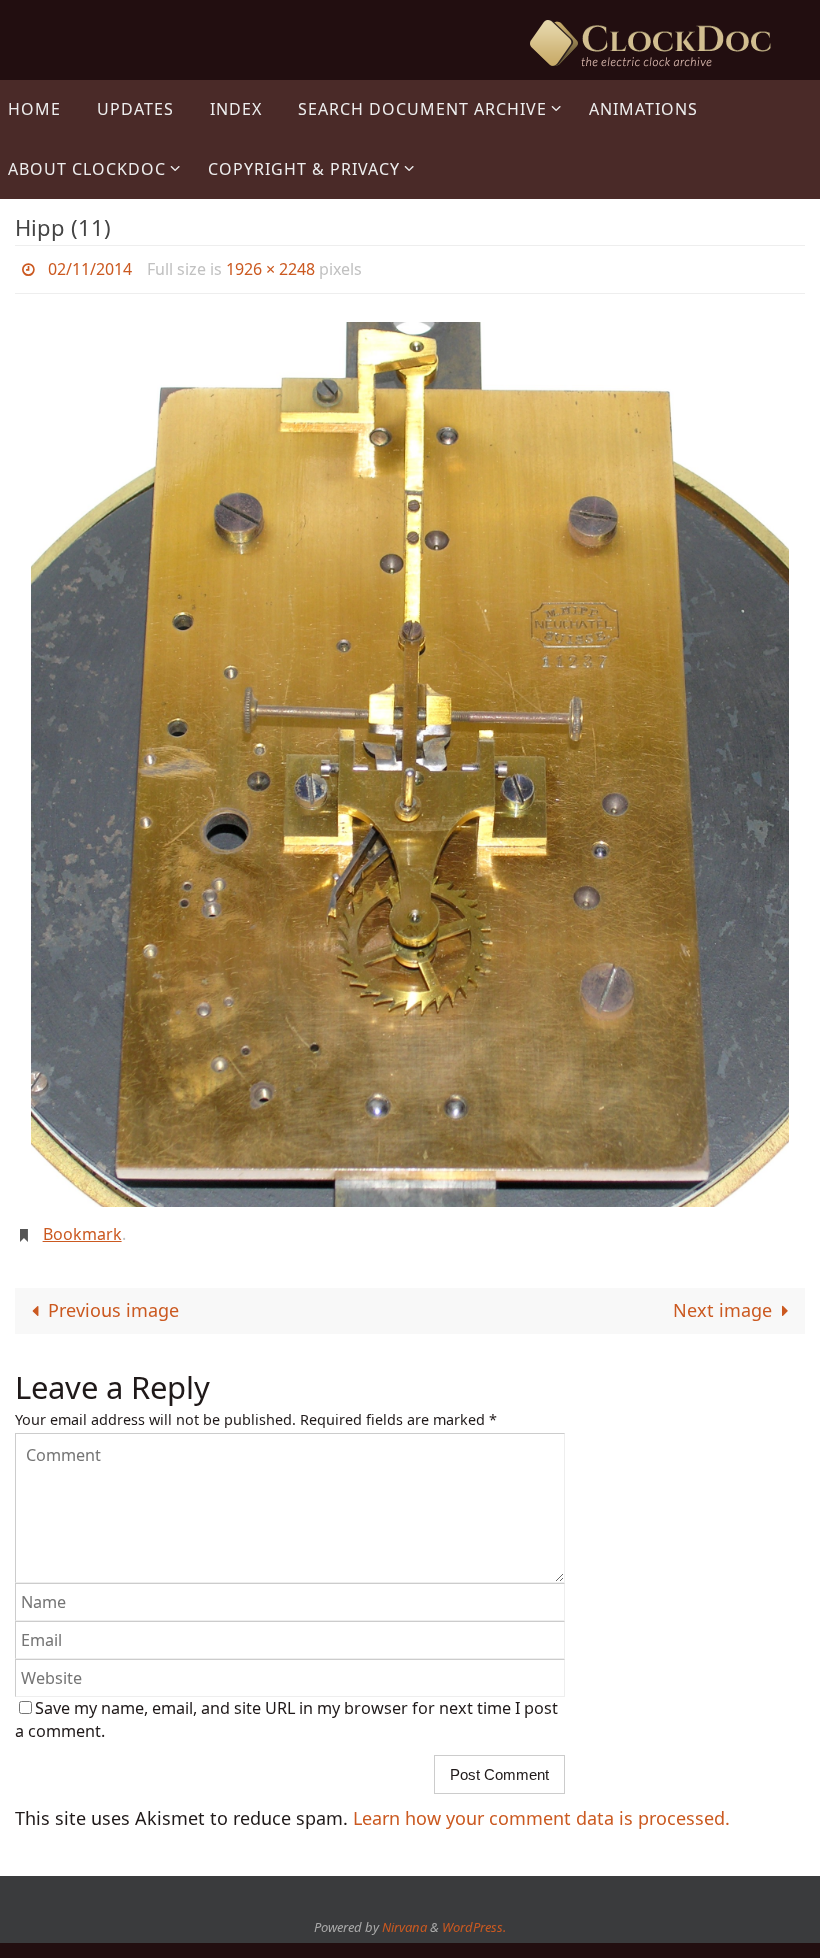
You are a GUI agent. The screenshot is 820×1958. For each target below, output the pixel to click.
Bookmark (82, 1227)
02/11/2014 (90, 267)
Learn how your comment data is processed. (541, 1807)
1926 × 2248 (270, 267)
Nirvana (404, 1916)
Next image (722, 1299)
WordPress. (474, 1916)
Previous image (113, 1299)
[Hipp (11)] (410, 759)
